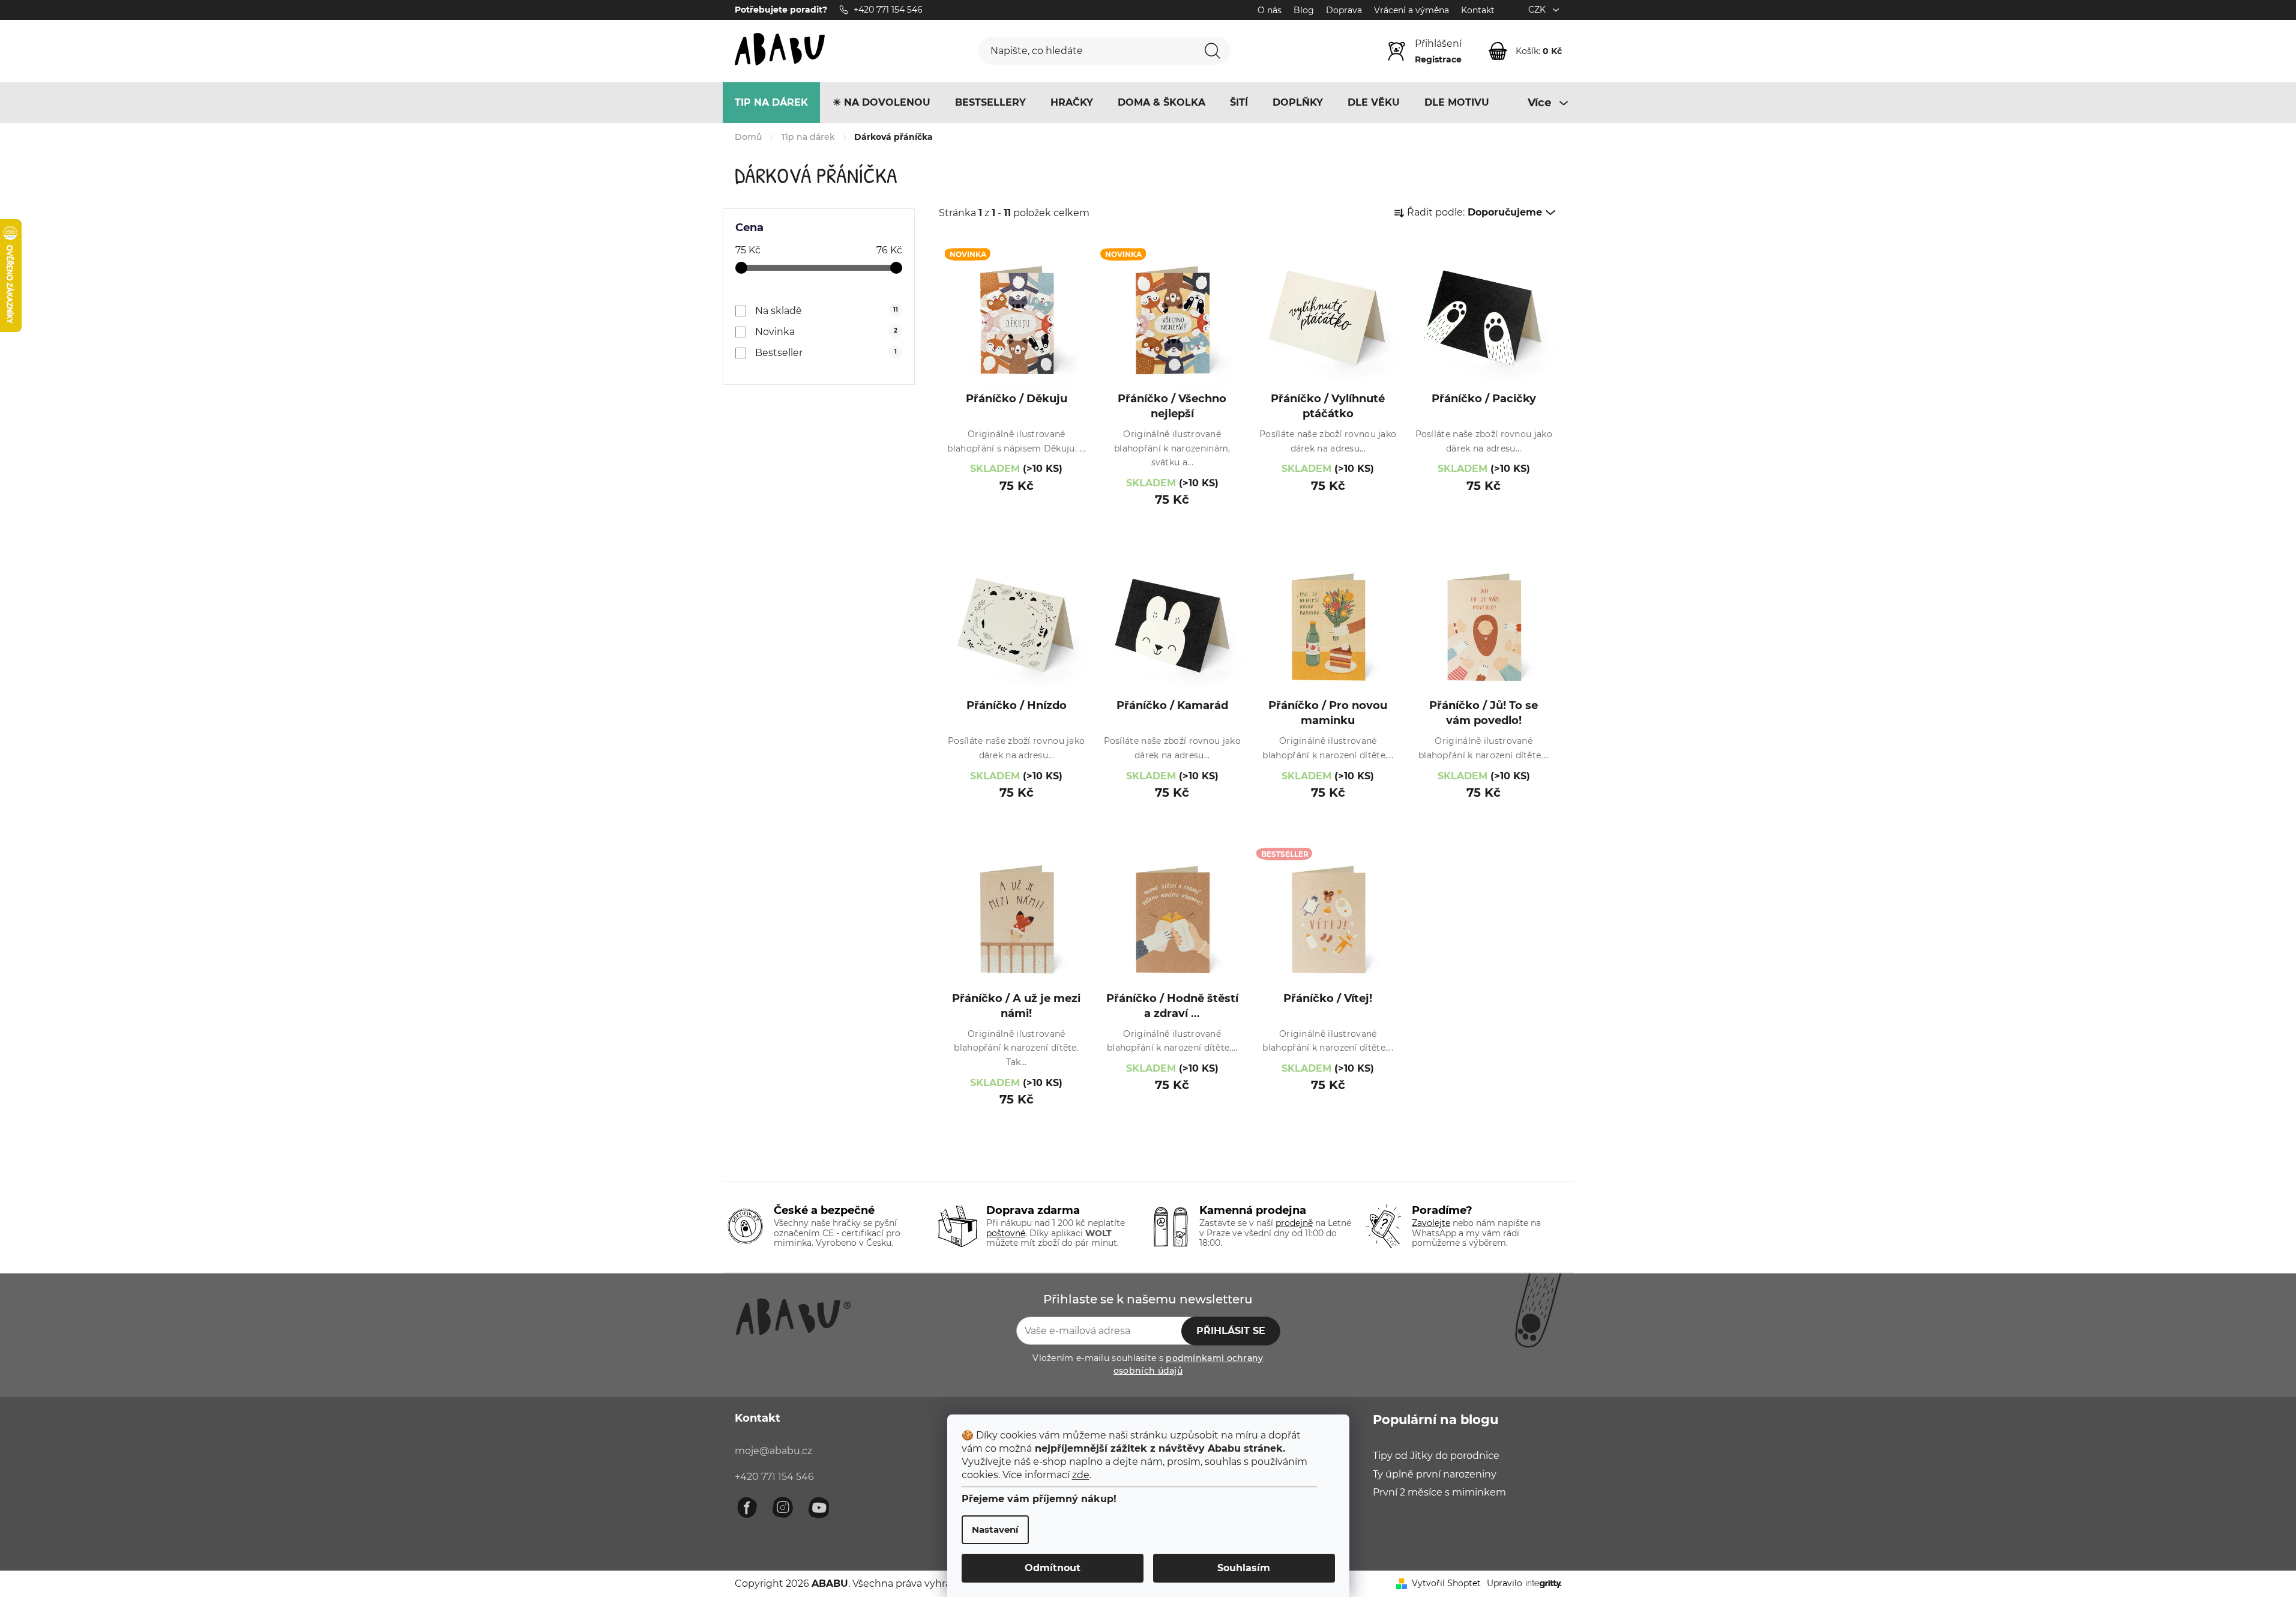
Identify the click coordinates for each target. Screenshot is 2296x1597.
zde (1081, 1475)
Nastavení (995, 1529)
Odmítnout (1053, 1568)
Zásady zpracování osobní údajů (1268, 922)
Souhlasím (1244, 1568)
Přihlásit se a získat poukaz (1228, 882)
